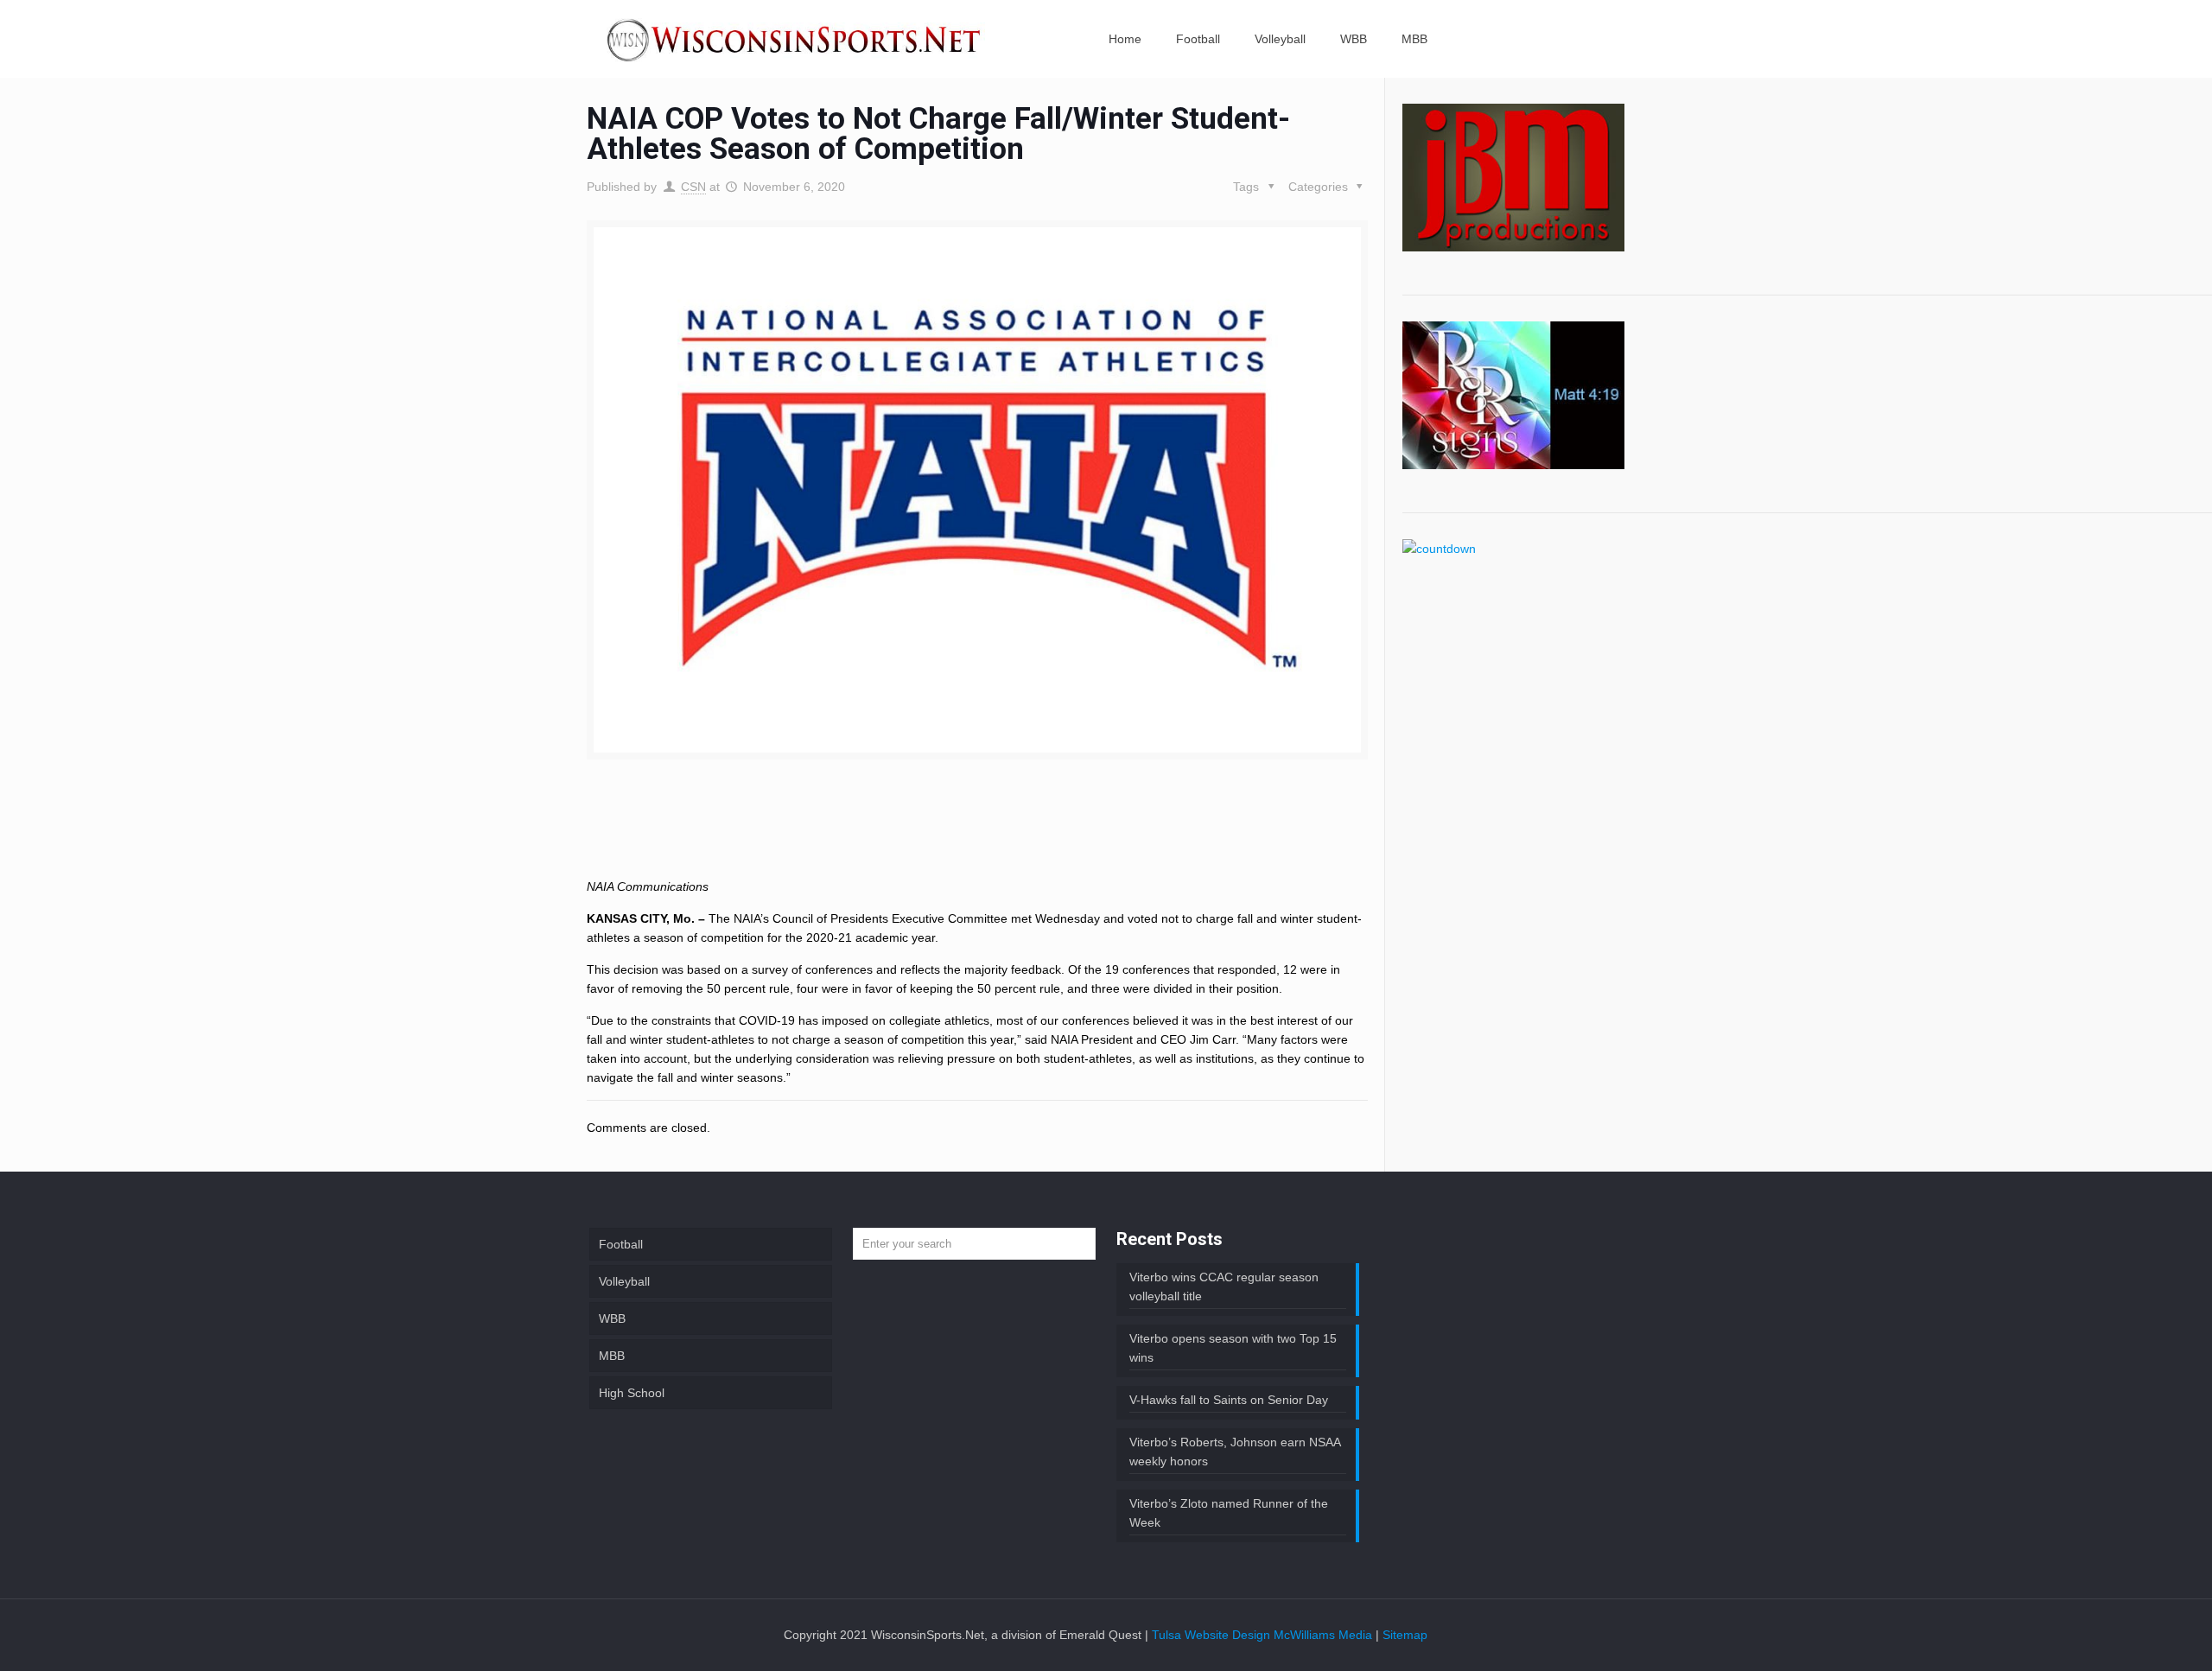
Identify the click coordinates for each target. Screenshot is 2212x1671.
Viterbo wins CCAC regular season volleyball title (1224, 1287)
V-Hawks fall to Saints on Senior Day (1229, 1400)
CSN (693, 187)
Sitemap (1405, 1635)
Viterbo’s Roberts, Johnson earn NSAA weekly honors (1235, 1452)
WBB (612, 1318)
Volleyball (624, 1281)
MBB (612, 1356)
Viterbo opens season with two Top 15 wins (1233, 1348)
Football (621, 1244)
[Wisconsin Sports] (796, 39)
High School (632, 1393)
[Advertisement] (977, 833)
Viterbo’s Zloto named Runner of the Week (1229, 1513)
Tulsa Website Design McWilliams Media (1264, 1635)
